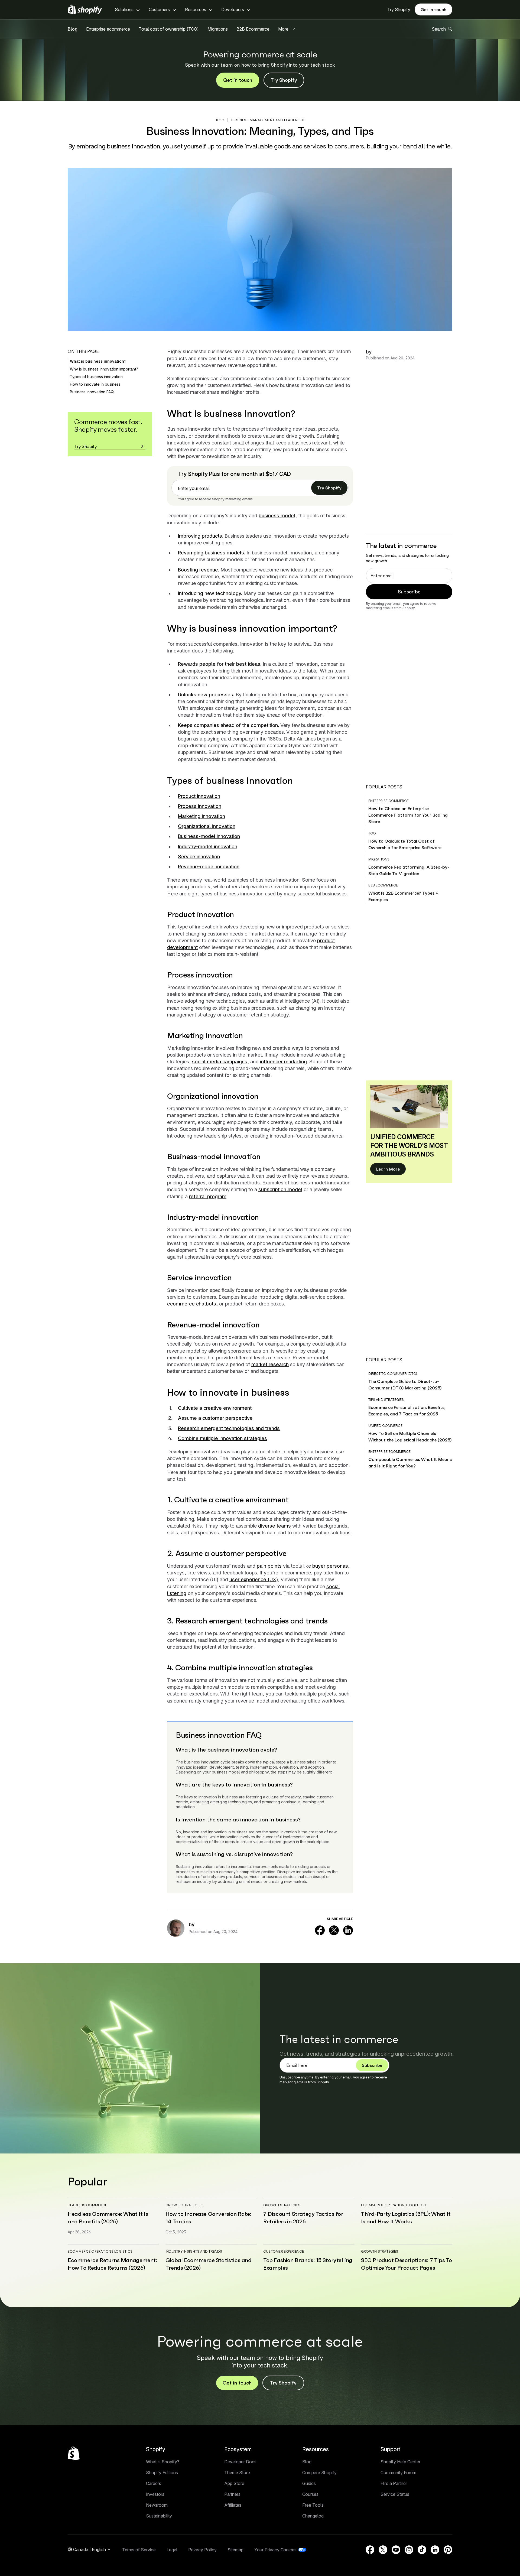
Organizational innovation (207, 826)
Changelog (313, 2516)
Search (439, 29)
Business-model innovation (209, 836)
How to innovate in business (95, 384)
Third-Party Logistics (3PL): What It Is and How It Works (406, 2218)
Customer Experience (284, 2251)
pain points (269, 1566)
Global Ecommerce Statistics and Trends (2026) (209, 2264)
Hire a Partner (394, 2483)
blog (220, 120)
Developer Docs (240, 2462)
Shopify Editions (162, 2473)
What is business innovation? (98, 361)
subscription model (280, 1189)
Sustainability (159, 2516)
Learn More (388, 1169)
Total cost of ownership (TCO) (169, 29)
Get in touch (433, 9)
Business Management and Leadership (268, 120)
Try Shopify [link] (329, 488)
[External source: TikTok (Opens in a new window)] (422, 2550)
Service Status (395, 2494)
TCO (372, 833)
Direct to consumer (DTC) (393, 1374)
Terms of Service (139, 2550)
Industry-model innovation (208, 847)
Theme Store (237, 2473)
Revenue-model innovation (209, 867)
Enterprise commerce (389, 801)
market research (270, 1364)
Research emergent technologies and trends (229, 1428)
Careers (154, 2483)
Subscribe (409, 592)
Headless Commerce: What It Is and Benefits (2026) (108, 2218)
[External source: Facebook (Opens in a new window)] (320, 1930)
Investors (155, 2494)
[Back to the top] (74, 2453)
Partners (232, 2494)
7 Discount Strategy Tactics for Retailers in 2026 (303, 2218)
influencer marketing (283, 1062)
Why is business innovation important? (104, 369)
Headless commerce (87, 2205)
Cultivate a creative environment (215, 1408)
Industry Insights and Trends (194, 2251)
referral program (208, 1196)
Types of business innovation (96, 377)
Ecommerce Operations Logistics (393, 2205)
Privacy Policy (202, 2550)
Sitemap (235, 2550)
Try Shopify (399, 9)
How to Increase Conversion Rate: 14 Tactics (208, 2218)
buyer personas (330, 1566)
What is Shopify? (163, 2462)
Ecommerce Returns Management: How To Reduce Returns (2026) (112, 2264)
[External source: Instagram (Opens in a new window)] (409, 2550)
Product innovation (199, 796)
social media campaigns (220, 1062)
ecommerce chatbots (192, 1304)
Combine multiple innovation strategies (222, 1438)
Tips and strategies (386, 1400)
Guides (309, 2483)
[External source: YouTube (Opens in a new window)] (396, 2550)
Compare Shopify (319, 2473)
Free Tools (313, 2505)
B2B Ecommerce (253, 29)
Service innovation (199, 857)
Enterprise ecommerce (108, 29)
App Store (234, 2483)
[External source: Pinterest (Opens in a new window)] (448, 2550)
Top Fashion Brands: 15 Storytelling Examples (308, 2264)
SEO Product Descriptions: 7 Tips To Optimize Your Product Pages (407, 2264)
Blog (73, 29)
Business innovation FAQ (92, 392)
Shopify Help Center (400, 2462)
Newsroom (157, 2505)
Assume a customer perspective (215, 1418)
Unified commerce (385, 1426)
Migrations (218, 29)
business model (277, 516)
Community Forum (398, 2473)
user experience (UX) (254, 1579)
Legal (172, 2550)
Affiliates (233, 2505)
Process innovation (200, 806)
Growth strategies (184, 2205)
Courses (310, 2494)
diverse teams (274, 1526)
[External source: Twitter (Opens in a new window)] (334, 1930)
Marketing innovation (201, 816)
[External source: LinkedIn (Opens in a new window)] (348, 1930)
